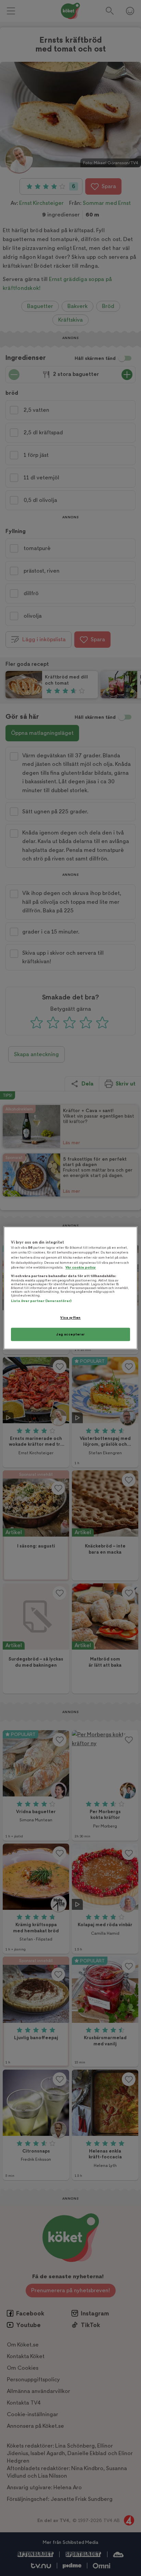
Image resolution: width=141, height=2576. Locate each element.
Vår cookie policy (81, 1268)
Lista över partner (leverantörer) (41, 1301)
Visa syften (70, 1318)
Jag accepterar (70, 1334)
